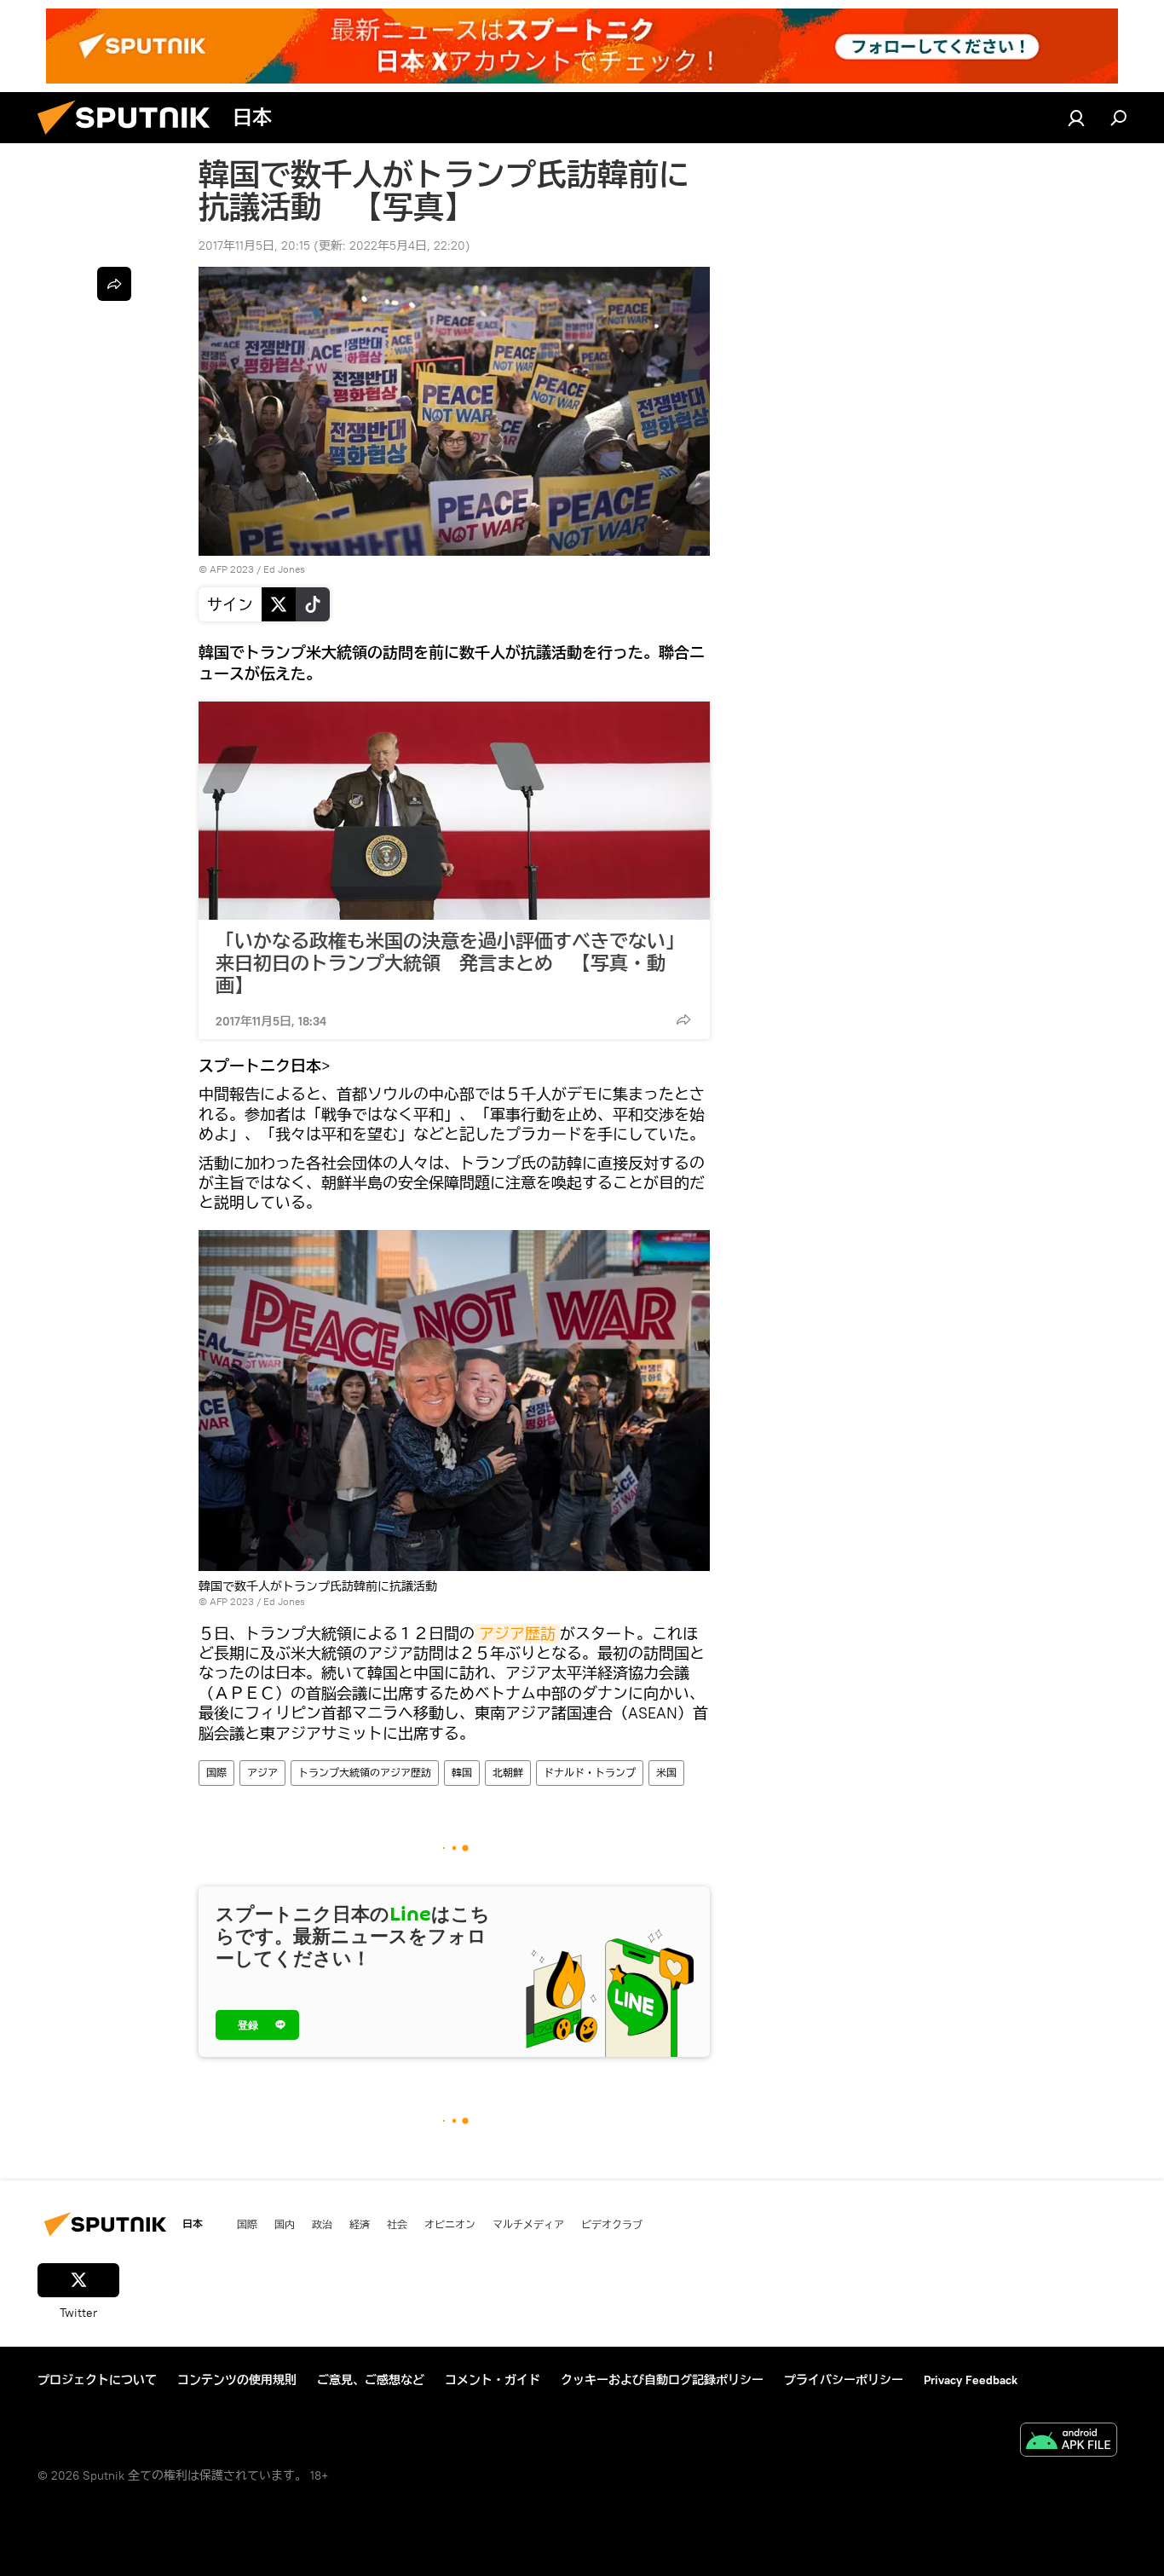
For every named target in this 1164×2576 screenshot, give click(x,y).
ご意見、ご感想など (371, 2380)
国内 (285, 2224)
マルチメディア (528, 2224)
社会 (397, 2224)
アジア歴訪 (517, 1634)
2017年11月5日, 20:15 (254, 245)
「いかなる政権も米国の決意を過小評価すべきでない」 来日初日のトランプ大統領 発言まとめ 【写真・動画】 (450, 963)
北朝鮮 (508, 1773)
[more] (683, 1019)
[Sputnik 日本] (130, 139)
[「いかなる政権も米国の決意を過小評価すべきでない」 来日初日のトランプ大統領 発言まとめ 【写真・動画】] (454, 811)
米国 (666, 1773)
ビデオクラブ (612, 2224)
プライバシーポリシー (844, 2380)
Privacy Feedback (971, 2380)
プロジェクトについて (97, 2380)
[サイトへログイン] (1076, 118)
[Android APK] (1069, 2442)
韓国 (462, 1773)
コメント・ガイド (493, 2380)
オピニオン (450, 2224)
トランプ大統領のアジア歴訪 (365, 1773)
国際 (216, 1773)
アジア (262, 1773)
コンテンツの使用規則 (237, 2380)
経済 (360, 2224)
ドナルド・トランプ (590, 1773)
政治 (322, 2224)
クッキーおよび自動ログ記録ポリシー (662, 2380)
